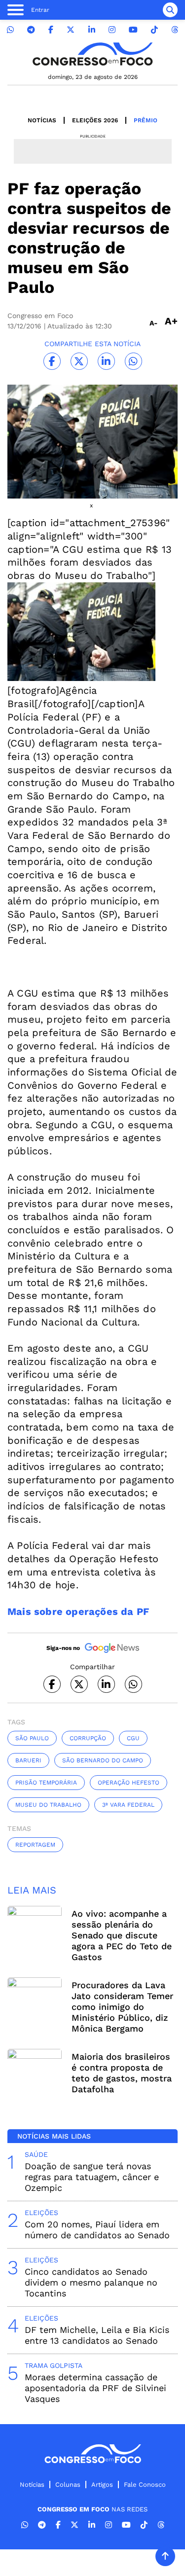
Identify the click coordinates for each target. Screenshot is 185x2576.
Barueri (28, 1760)
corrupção (88, 1738)
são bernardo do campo (103, 1760)
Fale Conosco (145, 2485)
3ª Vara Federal (128, 1805)
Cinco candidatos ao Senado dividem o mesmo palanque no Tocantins (91, 2282)
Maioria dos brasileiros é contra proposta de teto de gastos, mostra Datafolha (122, 2073)
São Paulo (32, 1738)
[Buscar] (170, 10)
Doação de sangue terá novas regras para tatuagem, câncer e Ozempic (92, 2177)
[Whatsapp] (10, 30)
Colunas (68, 2485)
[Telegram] (31, 30)
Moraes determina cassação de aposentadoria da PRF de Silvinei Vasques (95, 2388)
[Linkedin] (92, 30)
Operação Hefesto (129, 1783)
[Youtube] (133, 30)
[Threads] (175, 30)
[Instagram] (112, 30)
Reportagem (35, 1845)
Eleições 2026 (95, 120)
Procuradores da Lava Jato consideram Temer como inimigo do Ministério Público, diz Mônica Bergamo (122, 2007)
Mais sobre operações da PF (78, 1611)
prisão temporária (46, 1783)
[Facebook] (51, 30)
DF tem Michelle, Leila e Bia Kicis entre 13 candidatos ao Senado (97, 2335)
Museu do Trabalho (48, 1805)
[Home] (93, 54)
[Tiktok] (154, 30)
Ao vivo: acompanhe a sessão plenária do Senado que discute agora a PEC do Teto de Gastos (122, 1935)
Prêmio (146, 120)
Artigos (102, 2485)
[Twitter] (71, 30)
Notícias (42, 120)
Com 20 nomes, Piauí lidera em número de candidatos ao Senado (97, 2230)
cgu (133, 1738)
